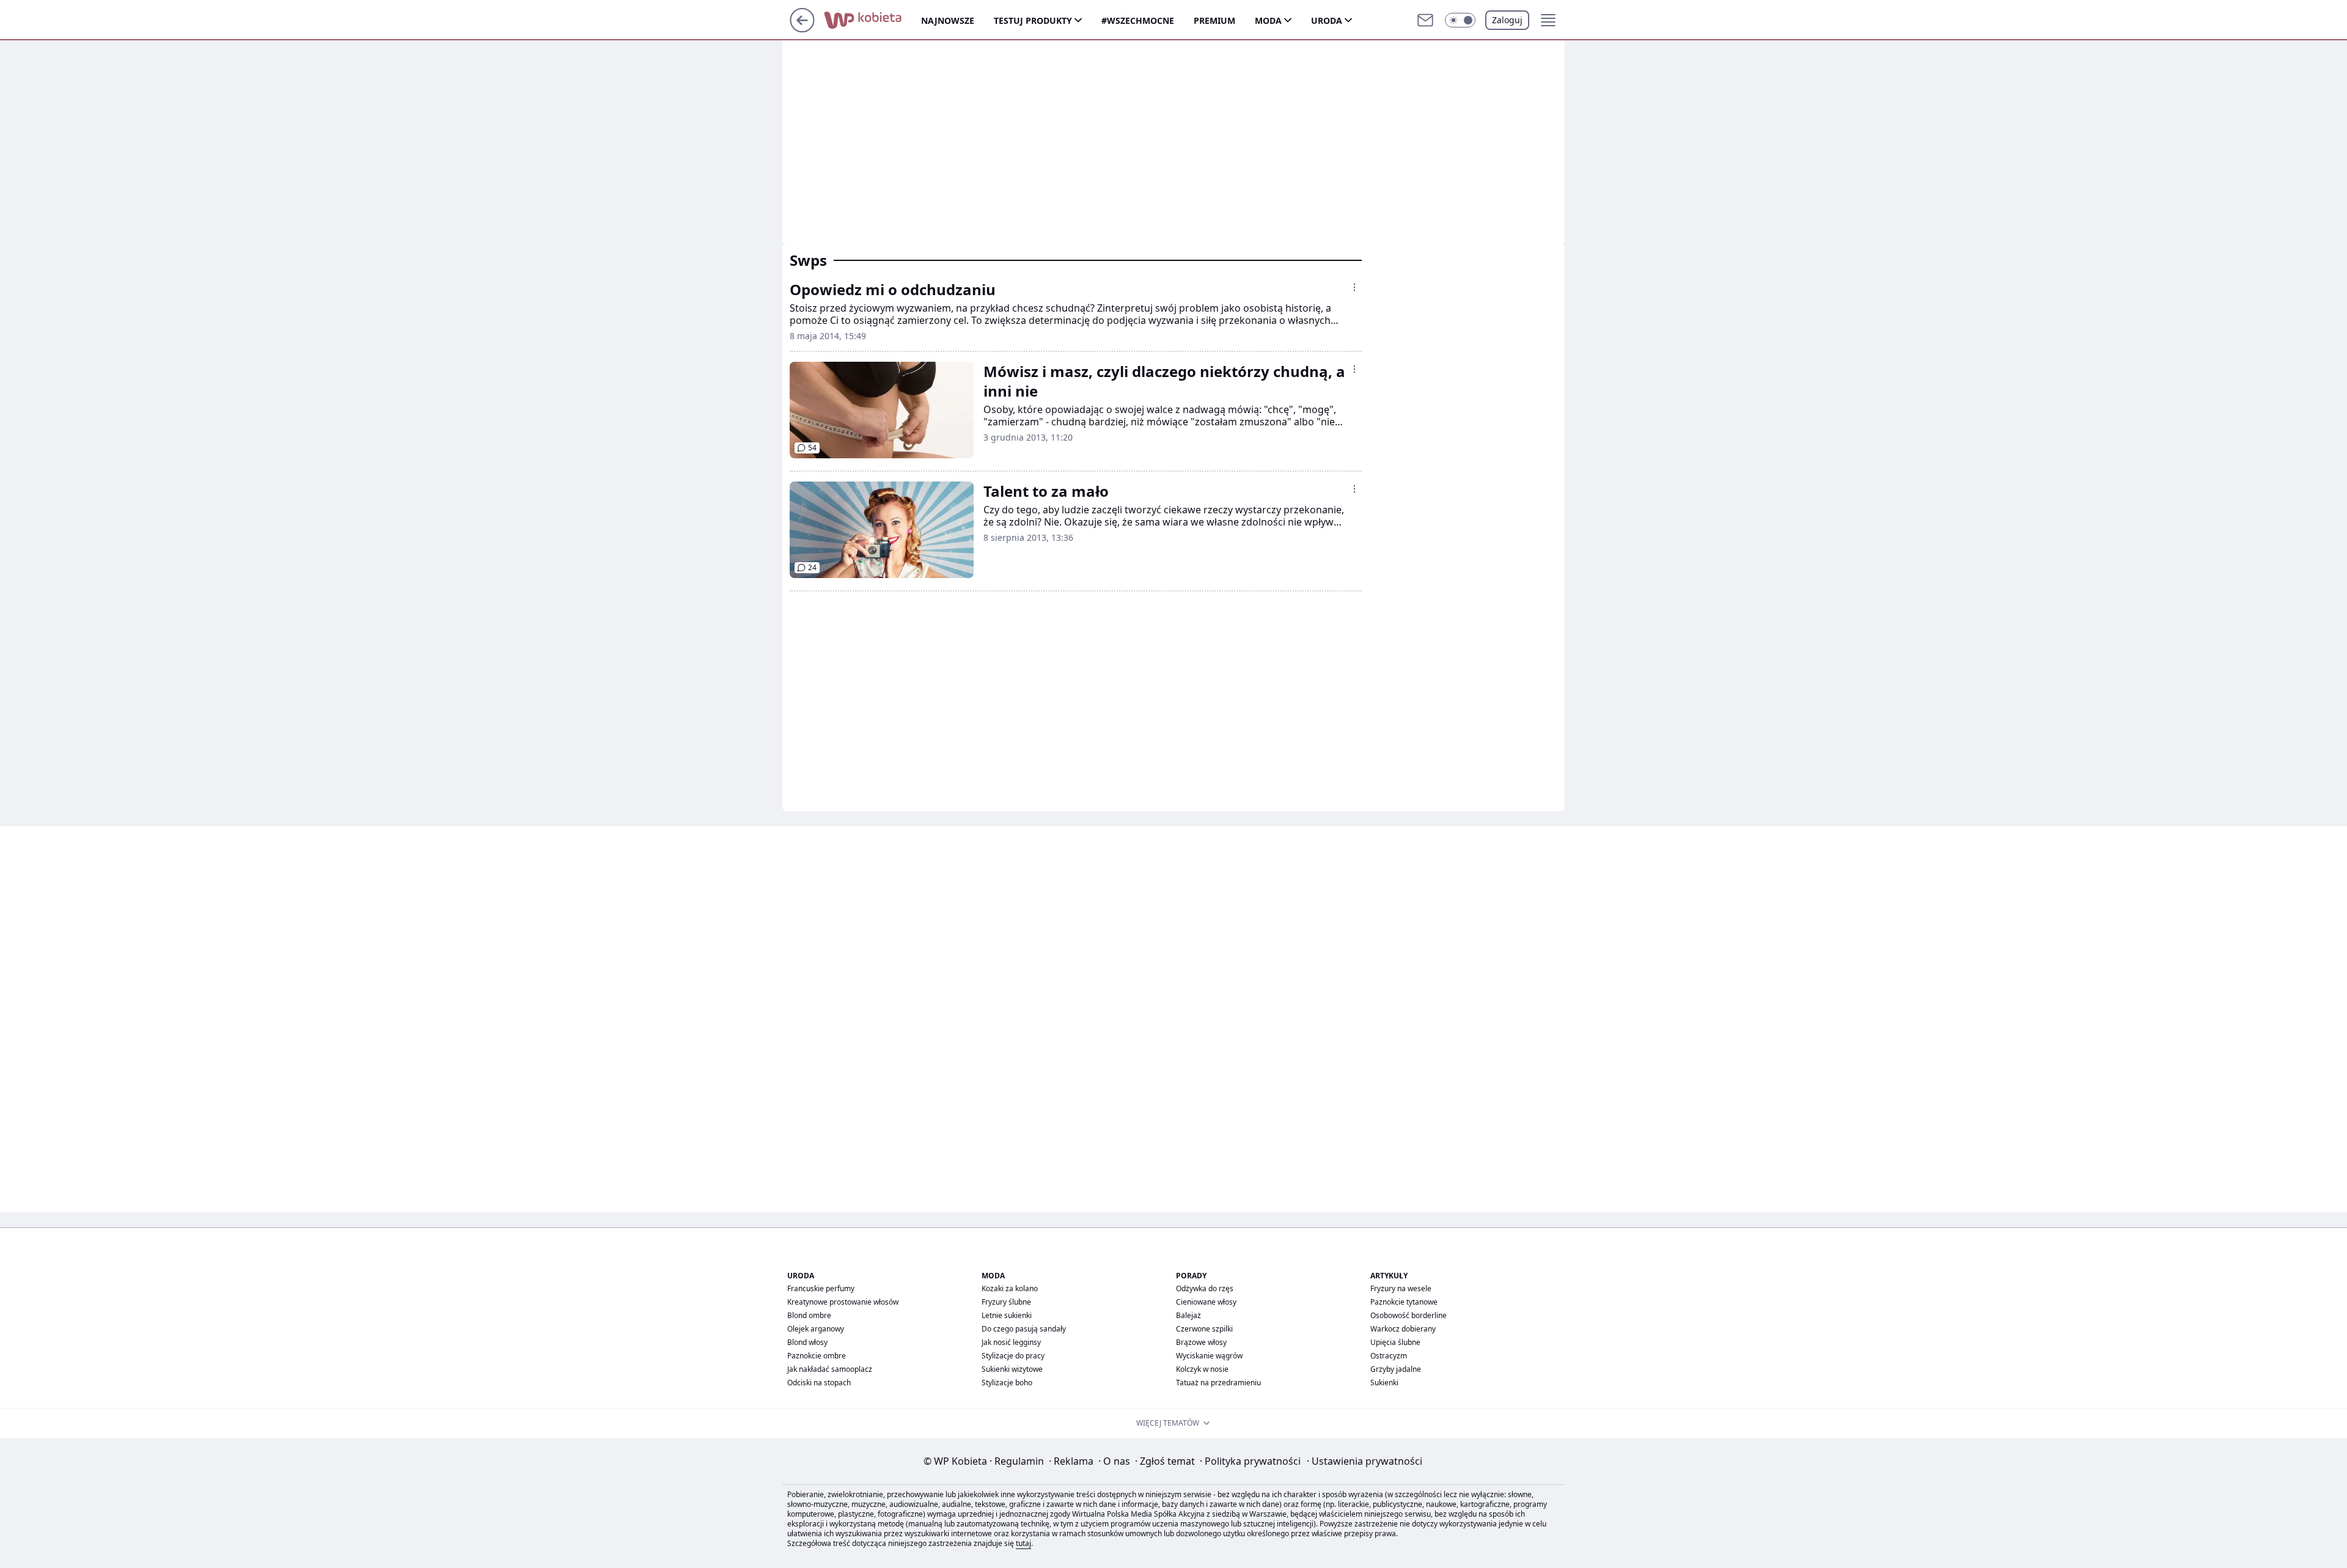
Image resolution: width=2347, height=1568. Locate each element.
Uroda (1327, 20)
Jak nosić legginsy (1011, 1342)
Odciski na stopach (819, 1383)
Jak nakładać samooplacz (830, 1369)
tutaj (1023, 1543)
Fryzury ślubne (1006, 1302)
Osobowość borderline (1409, 1315)
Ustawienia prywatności (1364, 1461)
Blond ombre (809, 1315)
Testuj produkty (1033, 20)
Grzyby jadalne (1396, 1369)
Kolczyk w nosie (1202, 1369)
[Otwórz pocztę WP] (1425, 20)
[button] (1460, 20)
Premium (1214, 20)
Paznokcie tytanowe (1404, 1302)
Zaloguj (1507, 20)
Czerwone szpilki (1204, 1329)
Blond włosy (807, 1342)
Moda (1268, 20)
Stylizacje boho (1007, 1383)
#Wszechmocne (1138, 20)
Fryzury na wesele (1401, 1288)
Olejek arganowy (816, 1329)
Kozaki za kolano (1010, 1288)
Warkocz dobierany (1403, 1329)
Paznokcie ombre (817, 1356)
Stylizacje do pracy (1013, 1356)
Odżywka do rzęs (1205, 1288)
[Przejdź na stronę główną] (802, 29)
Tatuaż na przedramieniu (1218, 1383)
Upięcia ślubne (1395, 1342)
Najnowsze (948, 20)
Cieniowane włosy (1206, 1302)
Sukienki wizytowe (1012, 1369)
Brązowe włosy (1201, 1342)
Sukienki (1384, 1383)
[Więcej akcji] (1354, 287)
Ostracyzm (1389, 1356)
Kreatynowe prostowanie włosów (843, 1302)
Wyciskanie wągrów (1209, 1356)
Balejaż (1188, 1315)
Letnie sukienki (1007, 1315)
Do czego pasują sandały (1024, 1329)
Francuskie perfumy (821, 1288)
